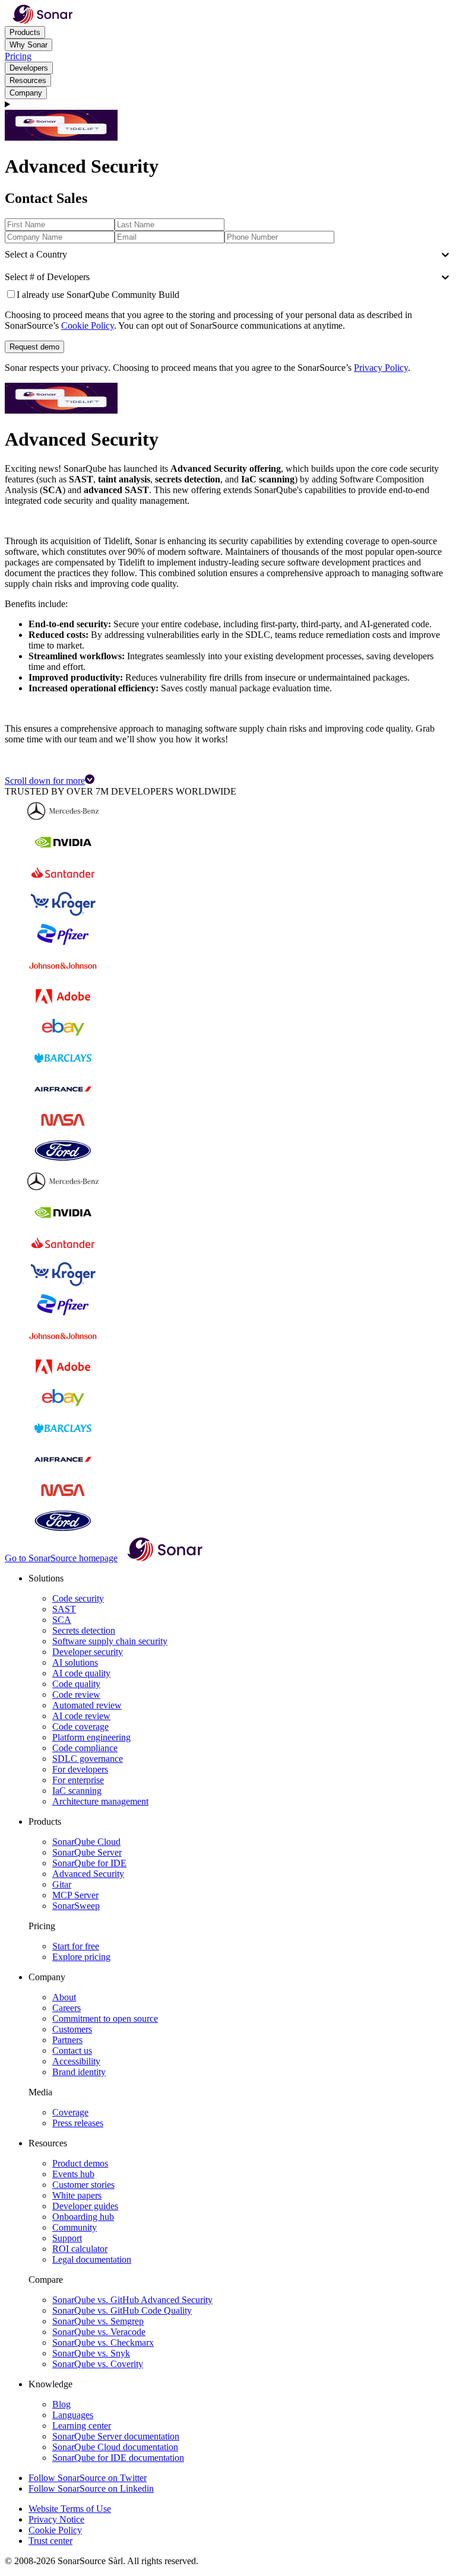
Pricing (18, 56)
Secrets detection (84, 1630)
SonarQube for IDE (89, 1863)
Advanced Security (88, 1874)
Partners (67, 2040)
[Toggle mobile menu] (228, 104)
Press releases (78, 2123)
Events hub (73, 2174)
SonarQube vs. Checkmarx (103, 2342)
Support (67, 2238)
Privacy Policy (381, 368)
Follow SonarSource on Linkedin (91, 2488)
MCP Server (75, 1895)
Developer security (88, 1652)
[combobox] (6, 255)
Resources (28, 80)
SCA (62, 1620)
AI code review (81, 1716)
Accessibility (76, 2061)
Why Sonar (28, 45)
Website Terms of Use (70, 2509)
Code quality (76, 1684)
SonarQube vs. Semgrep (98, 2321)
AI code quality (81, 1673)
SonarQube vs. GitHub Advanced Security (132, 2300)
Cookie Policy (88, 325)
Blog (61, 2404)
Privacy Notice (56, 2519)
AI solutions (75, 1662)
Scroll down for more (45, 781)
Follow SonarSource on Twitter (88, 2478)
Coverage (70, 2112)
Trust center (50, 2541)
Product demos (80, 2163)
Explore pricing (81, 1957)
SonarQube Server (87, 1852)
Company (26, 93)
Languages (73, 2415)
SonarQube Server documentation (116, 2436)
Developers (29, 68)
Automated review (87, 1705)
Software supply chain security (110, 1641)
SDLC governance (88, 1759)
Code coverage (80, 1727)
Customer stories (83, 2185)
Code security (78, 1598)
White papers (77, 2195)
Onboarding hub (83, 2217)
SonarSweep (76, 1906)
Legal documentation (92, 2259)
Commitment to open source (105, 2018)
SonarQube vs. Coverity (98, 2364)
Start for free (76, 1946)
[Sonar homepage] (43, 20)
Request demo (34, 347)
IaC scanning (77, 1791)
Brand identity (79, 2072)
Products (25, 32)
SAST (64, 1609)
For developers (80, 1769)
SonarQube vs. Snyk (91, 2353)
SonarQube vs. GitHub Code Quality (122, 2310)
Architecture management (100, 1801)
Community (75, 2227)
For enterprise (78, 1780)
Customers (72, 2029)
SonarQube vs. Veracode (99, 2332)
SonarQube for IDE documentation (118, 2458)
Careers (66, 2008)
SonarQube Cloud (86, 1842)
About (64, 1997)
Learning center (82, 2426)
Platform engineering (91, 1737)
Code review (76, 1694)
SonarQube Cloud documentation (115, 2447)
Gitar (62, 1884)
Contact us (72, 2051)
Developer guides (85, 2206)
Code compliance (85, 1748)
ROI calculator (80, 2249)
